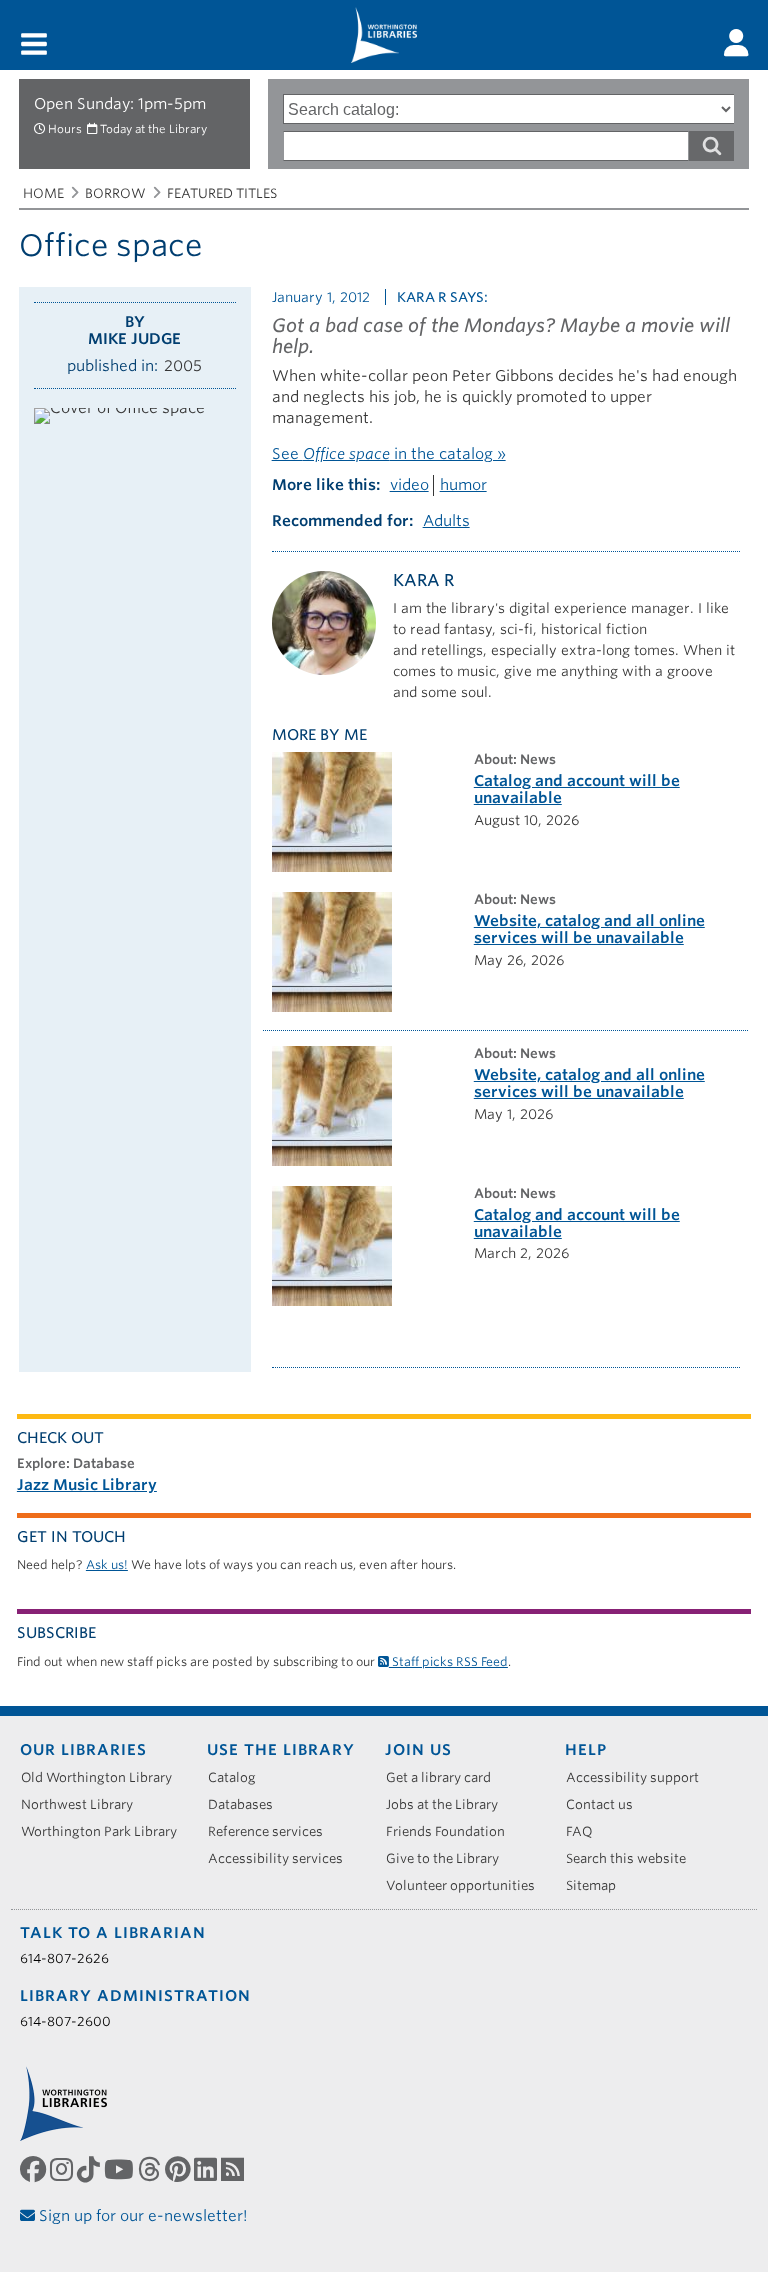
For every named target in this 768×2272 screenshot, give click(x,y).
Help (586, 1750)
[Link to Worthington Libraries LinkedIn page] (207, 2170)
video (409, 485)
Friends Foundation (452, 1831)
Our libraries (83, 1750)
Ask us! (107, 1564)
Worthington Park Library (106, 1831)
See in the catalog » (389, 454)
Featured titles (222, 193)
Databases (247, 1804)
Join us (418, 1750)
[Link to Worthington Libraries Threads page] (151, 2170)
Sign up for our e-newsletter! (141, 2216)
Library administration (135, 1996)
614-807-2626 (64, 1958)
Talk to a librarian (113, 1933)
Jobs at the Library (449, 1804)
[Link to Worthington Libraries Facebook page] (35, 2170)
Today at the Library (153, 129)
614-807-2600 (65, 2021)
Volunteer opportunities (467, 1885)
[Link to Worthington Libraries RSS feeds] (234, 2170)
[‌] (736, 43)
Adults (446, 521)
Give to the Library (449, 1858)
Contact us (606, 1804)
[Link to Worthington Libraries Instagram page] (63, 2170)
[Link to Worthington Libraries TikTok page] (90, 2170)
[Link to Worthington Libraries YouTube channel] (121, 2170)
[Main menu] (34, 45)
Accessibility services (282, 1858)
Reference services (272, 1831)
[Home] (384, 35)
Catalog (239, 1777)
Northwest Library (84, 1804)
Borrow (115, 193)
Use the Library (281, 1750)
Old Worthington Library (103, 1777)
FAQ (586, 1831)
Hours (65, 129)
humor (463, 485)
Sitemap (598, 1885)
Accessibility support (639, 1777)
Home (43, 193)
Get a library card (445, 1777)
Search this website (633, 1858)
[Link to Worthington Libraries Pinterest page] (179, 2170)
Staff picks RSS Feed (448, 1661)
